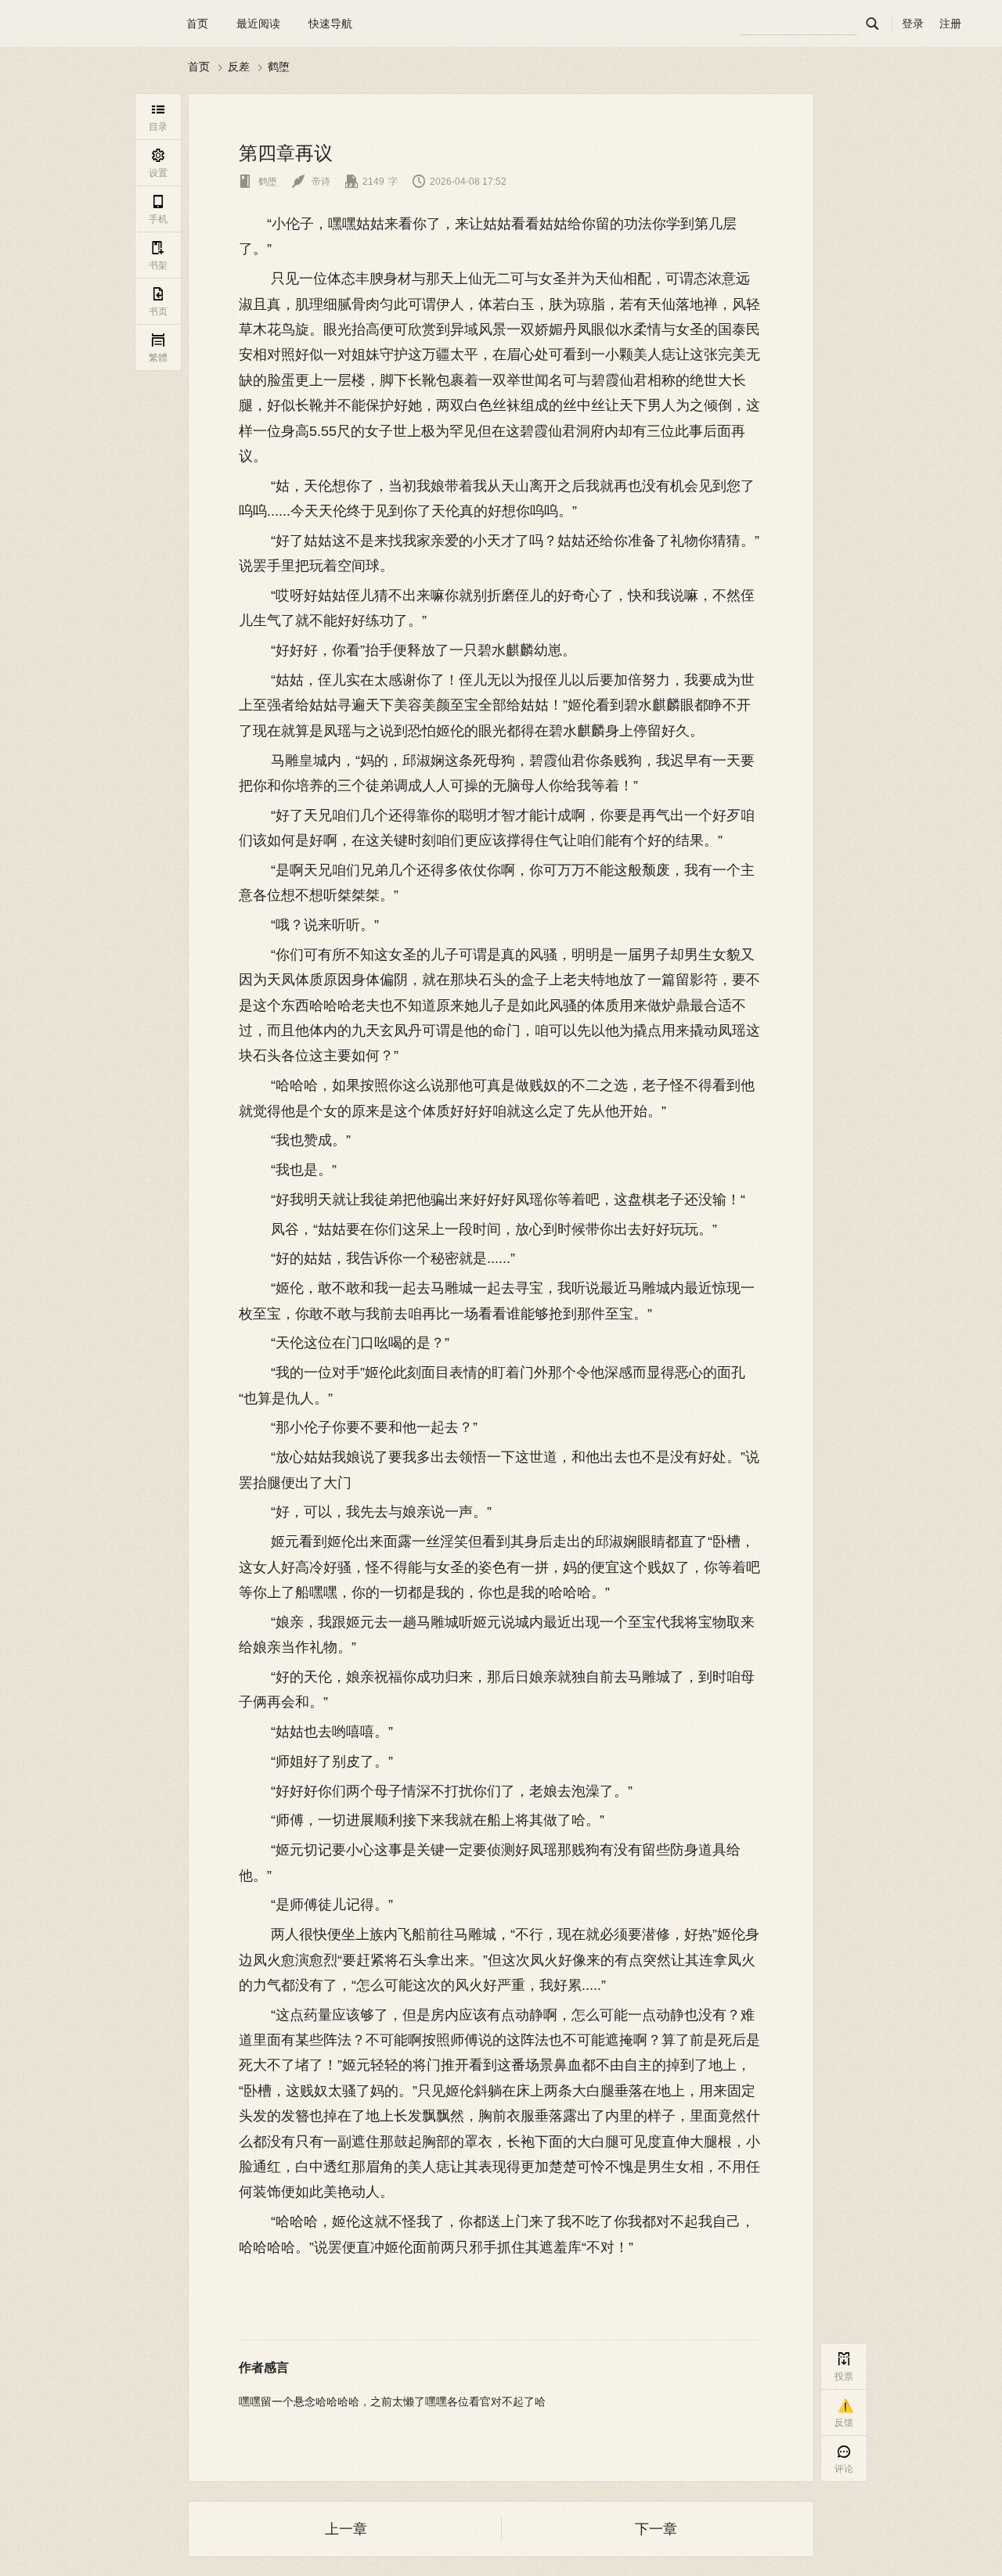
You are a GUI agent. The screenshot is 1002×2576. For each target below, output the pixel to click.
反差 (239, 67)
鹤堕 (279, 67)
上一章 (346, 2529)
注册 (950, 23)
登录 (913, 23)
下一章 (656, 2529)
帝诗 (311, 182)
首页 (197, 23)
